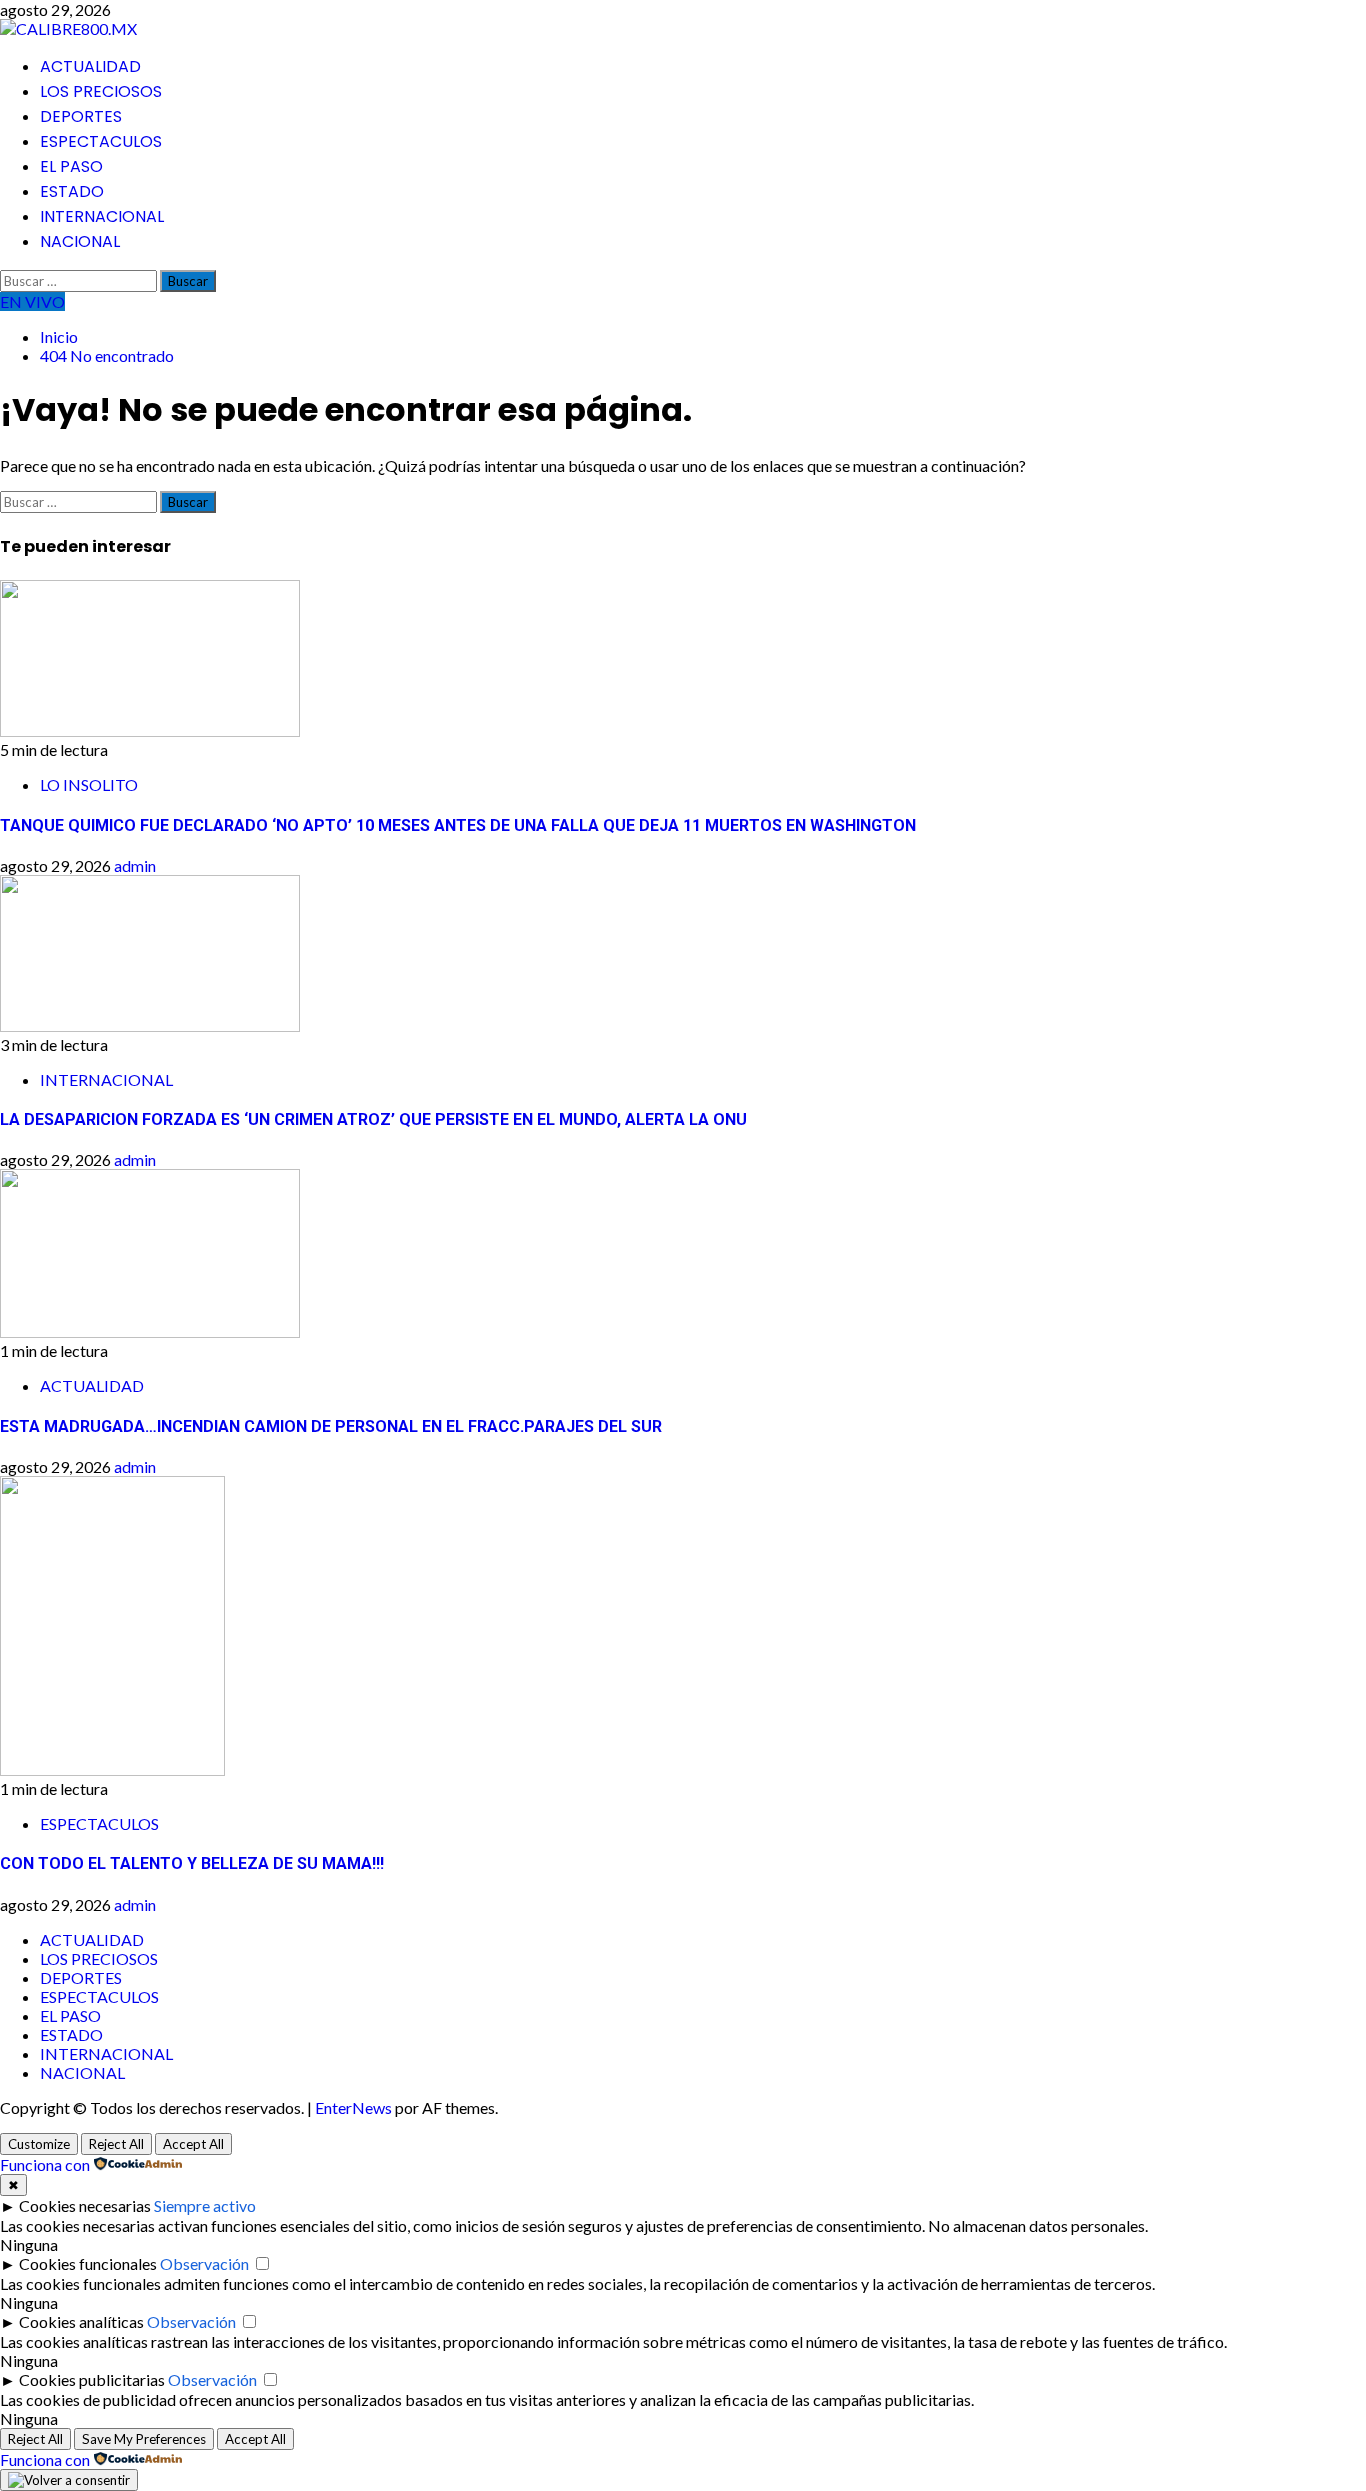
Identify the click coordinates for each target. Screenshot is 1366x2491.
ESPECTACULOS (101, 141)
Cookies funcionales (88, 2263)
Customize (39, 2144)
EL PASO (71, 166)
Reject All (116, 2144)
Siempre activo (205, 2205)
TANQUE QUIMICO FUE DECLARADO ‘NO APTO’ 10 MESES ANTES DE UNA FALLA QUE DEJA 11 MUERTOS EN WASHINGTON (458, 825)
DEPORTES (81, 116)
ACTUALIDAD (90, 66)
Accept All (193, 2144)
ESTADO (72, 191)
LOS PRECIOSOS (101, 91)
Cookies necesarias (85, 2205)
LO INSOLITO (89, 784)
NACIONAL (80, 241)
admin (135, 865)
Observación (204, 2263)
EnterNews (353, 2107)
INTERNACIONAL (102, 216)
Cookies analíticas (81, 2321)
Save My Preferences (144, 2439)
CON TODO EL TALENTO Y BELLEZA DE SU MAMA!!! (192, 1863)
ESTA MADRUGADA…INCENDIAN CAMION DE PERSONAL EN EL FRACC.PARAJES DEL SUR (331, 1426)
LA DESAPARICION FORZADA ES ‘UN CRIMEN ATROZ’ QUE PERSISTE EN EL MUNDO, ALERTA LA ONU (373, 1119)
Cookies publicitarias (92, 2379)
